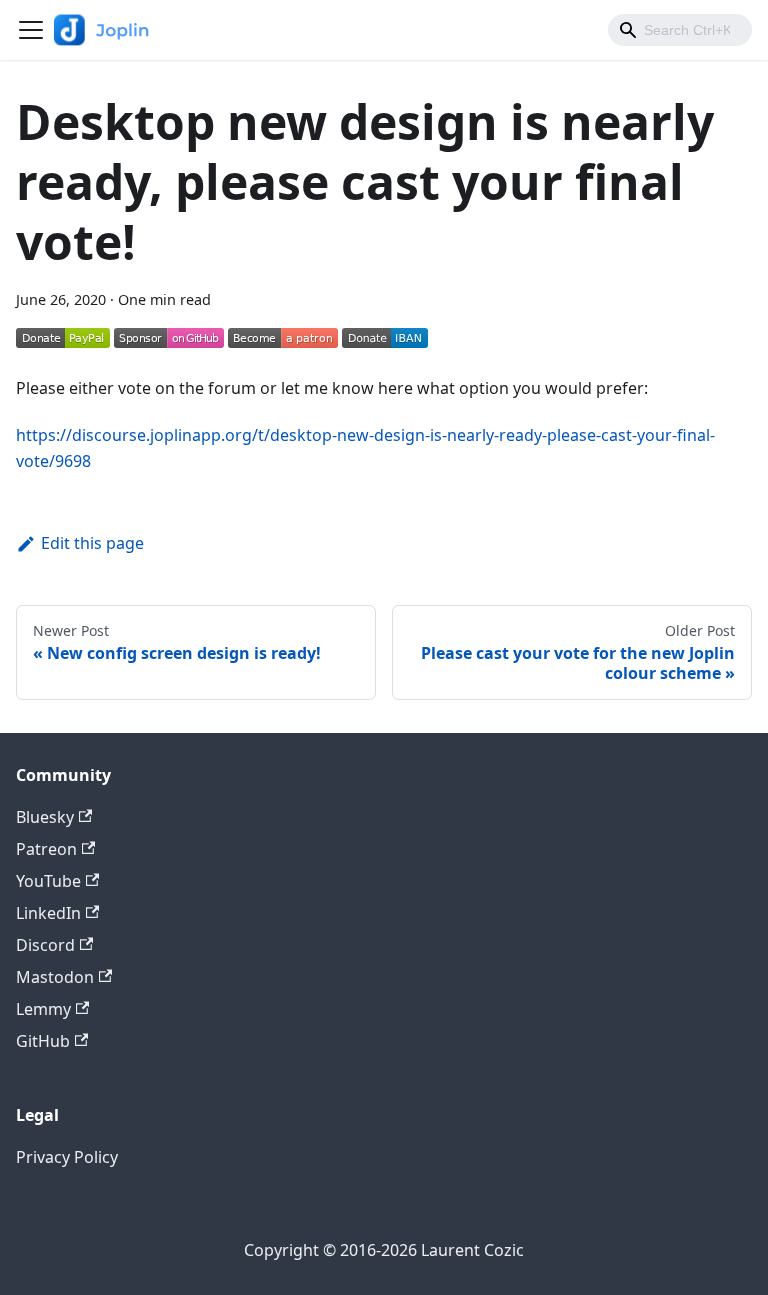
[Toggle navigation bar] (31, 30)
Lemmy (43, 1009)
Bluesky (45, 817)
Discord (45, 945)
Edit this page (92, 543)
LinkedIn (48, 913)
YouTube (48, 881)
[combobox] (680, 30)
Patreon (46, 849)
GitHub (43, 1041)
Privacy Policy (67, 1157)
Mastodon (55, 977)
